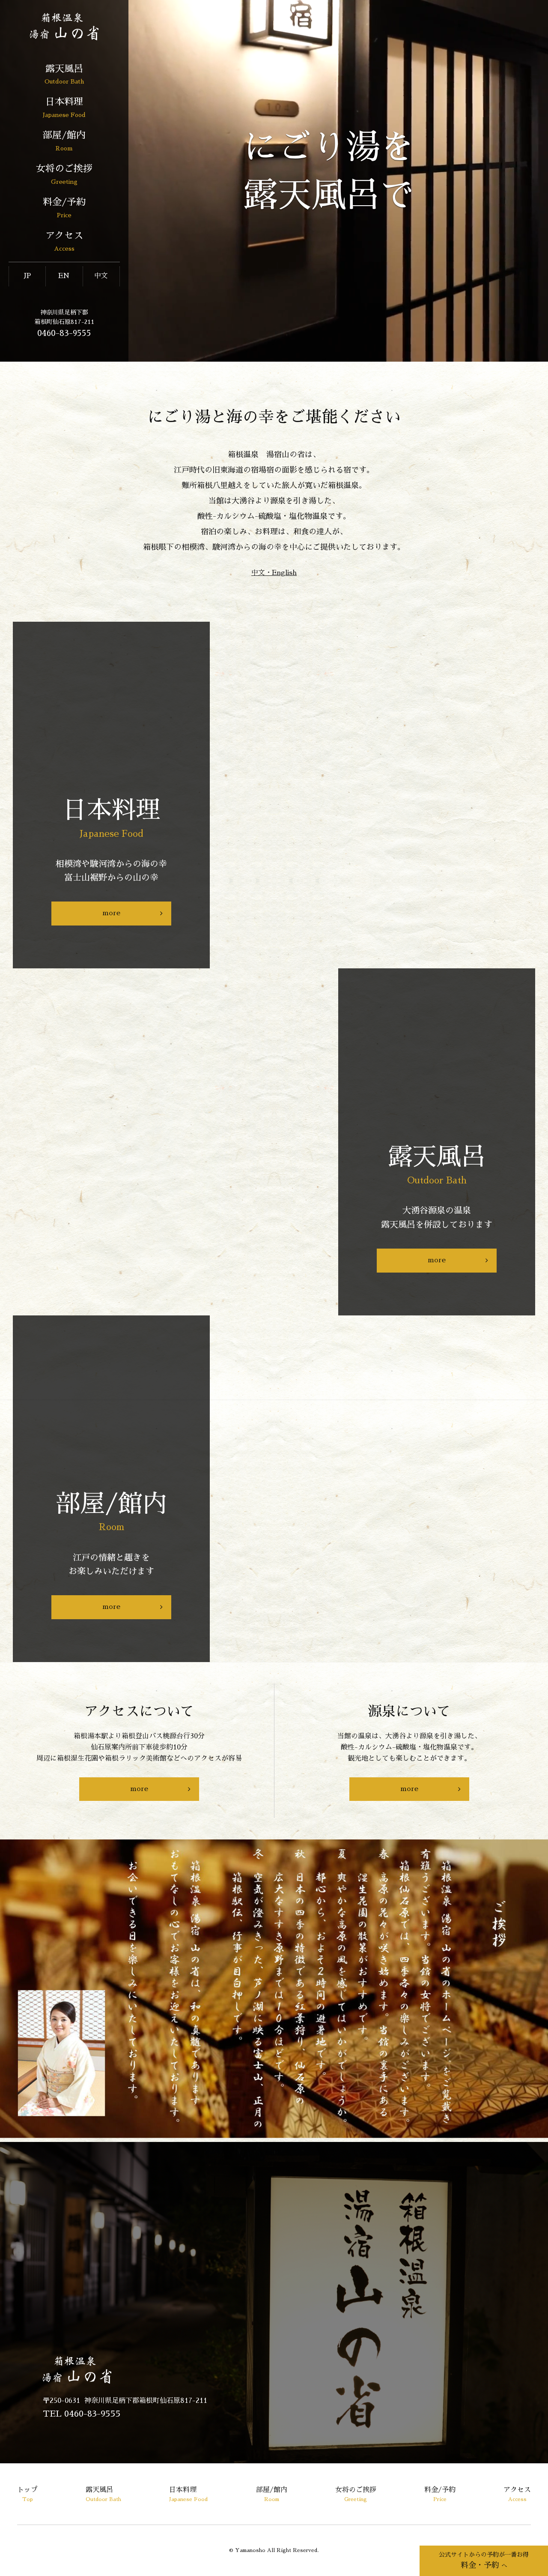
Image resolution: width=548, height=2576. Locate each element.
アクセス (64, 241)
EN (64, 276)
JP (27, 276)
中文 (101, 276)
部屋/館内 (64, 141)
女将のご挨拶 (64, 174)
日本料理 (64, 107)
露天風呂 (64, 74)
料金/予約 (64, 208)
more (111, 913)
